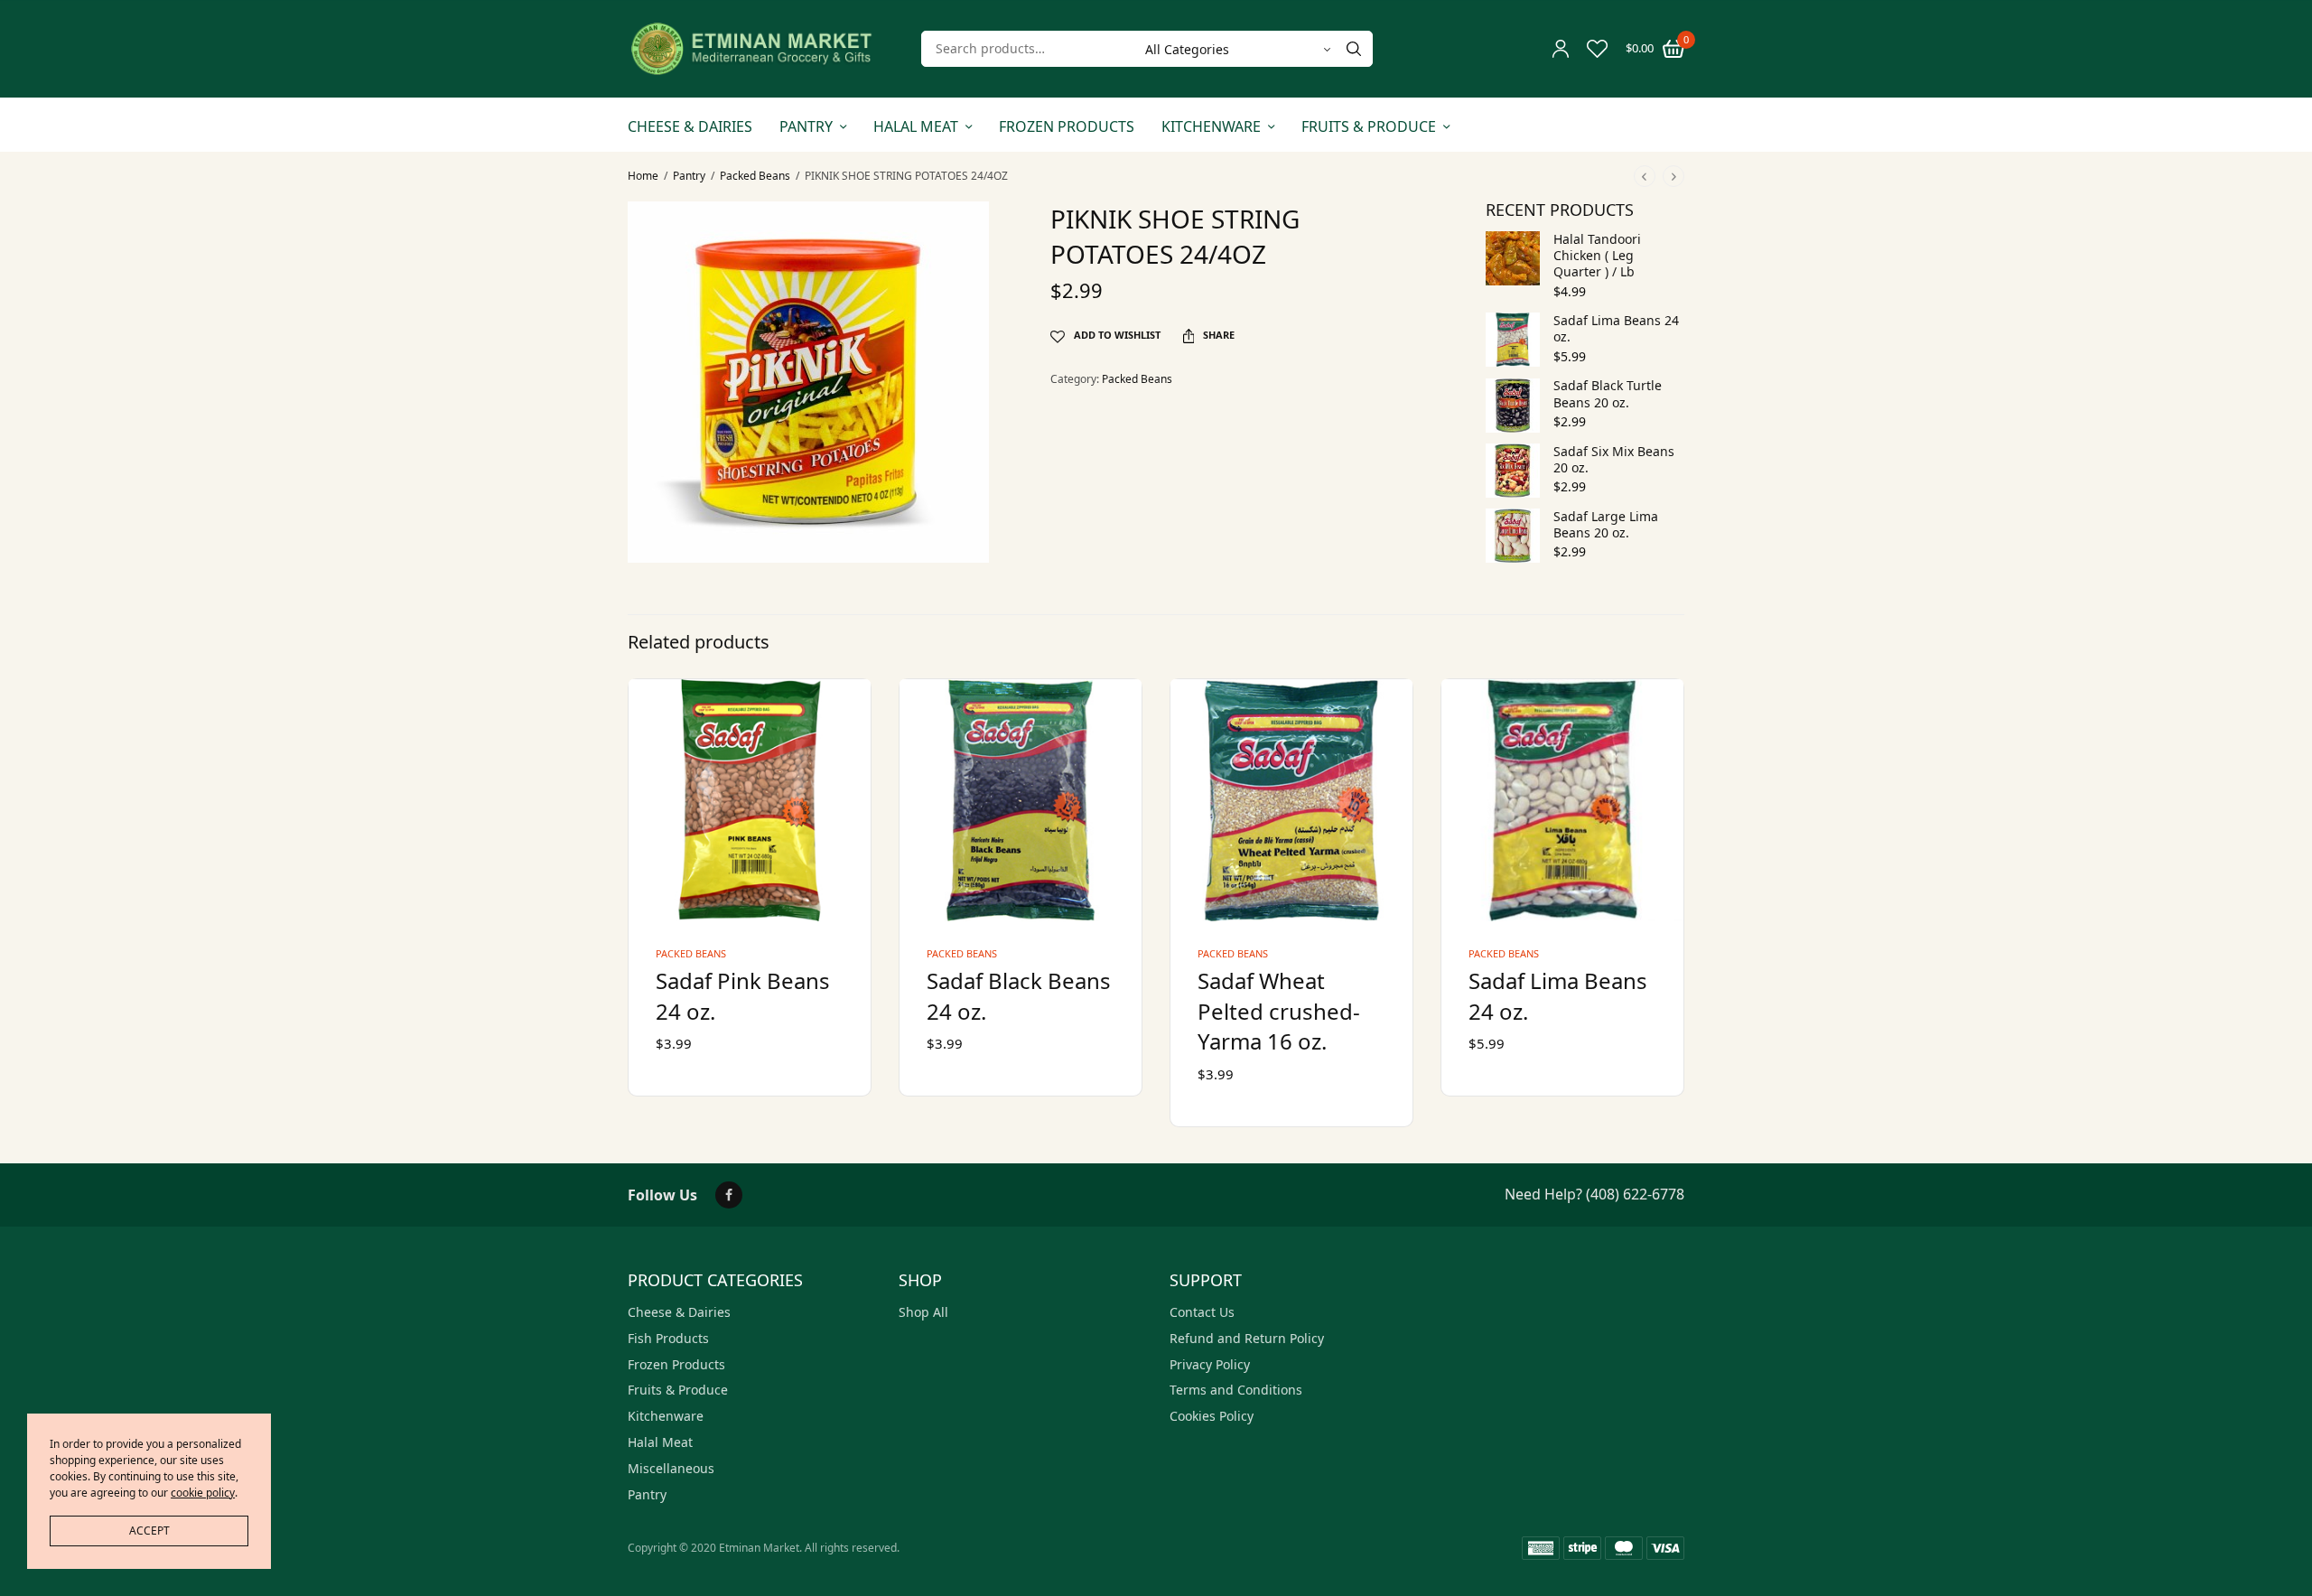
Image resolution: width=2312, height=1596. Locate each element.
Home (643, 176)
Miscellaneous (671, 1468)
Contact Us (1202, 1312)
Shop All (923, 1312)
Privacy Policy (1210, 1364)
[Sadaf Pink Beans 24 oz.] (750, 800)
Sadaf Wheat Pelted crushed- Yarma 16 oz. (1279, 1011)
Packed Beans (755, 176)
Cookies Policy (1212, 1416)
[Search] (1354, 49)
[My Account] (1561, 49)
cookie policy (203, 1493)
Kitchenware (1211, 126)
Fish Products (668, 1338)
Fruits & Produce (1369, 126)
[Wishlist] (1597, 49)
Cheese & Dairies (690, 126)
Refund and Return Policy (1247, 1338)
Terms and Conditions (1236, 1390)
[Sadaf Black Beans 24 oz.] (1021, 800)
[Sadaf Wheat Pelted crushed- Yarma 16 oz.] (1291, 800)
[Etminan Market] (752, 49)
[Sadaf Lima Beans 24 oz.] (1562, 800)
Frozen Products (1067, 126)
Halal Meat (916, 126)
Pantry (806, 126)
